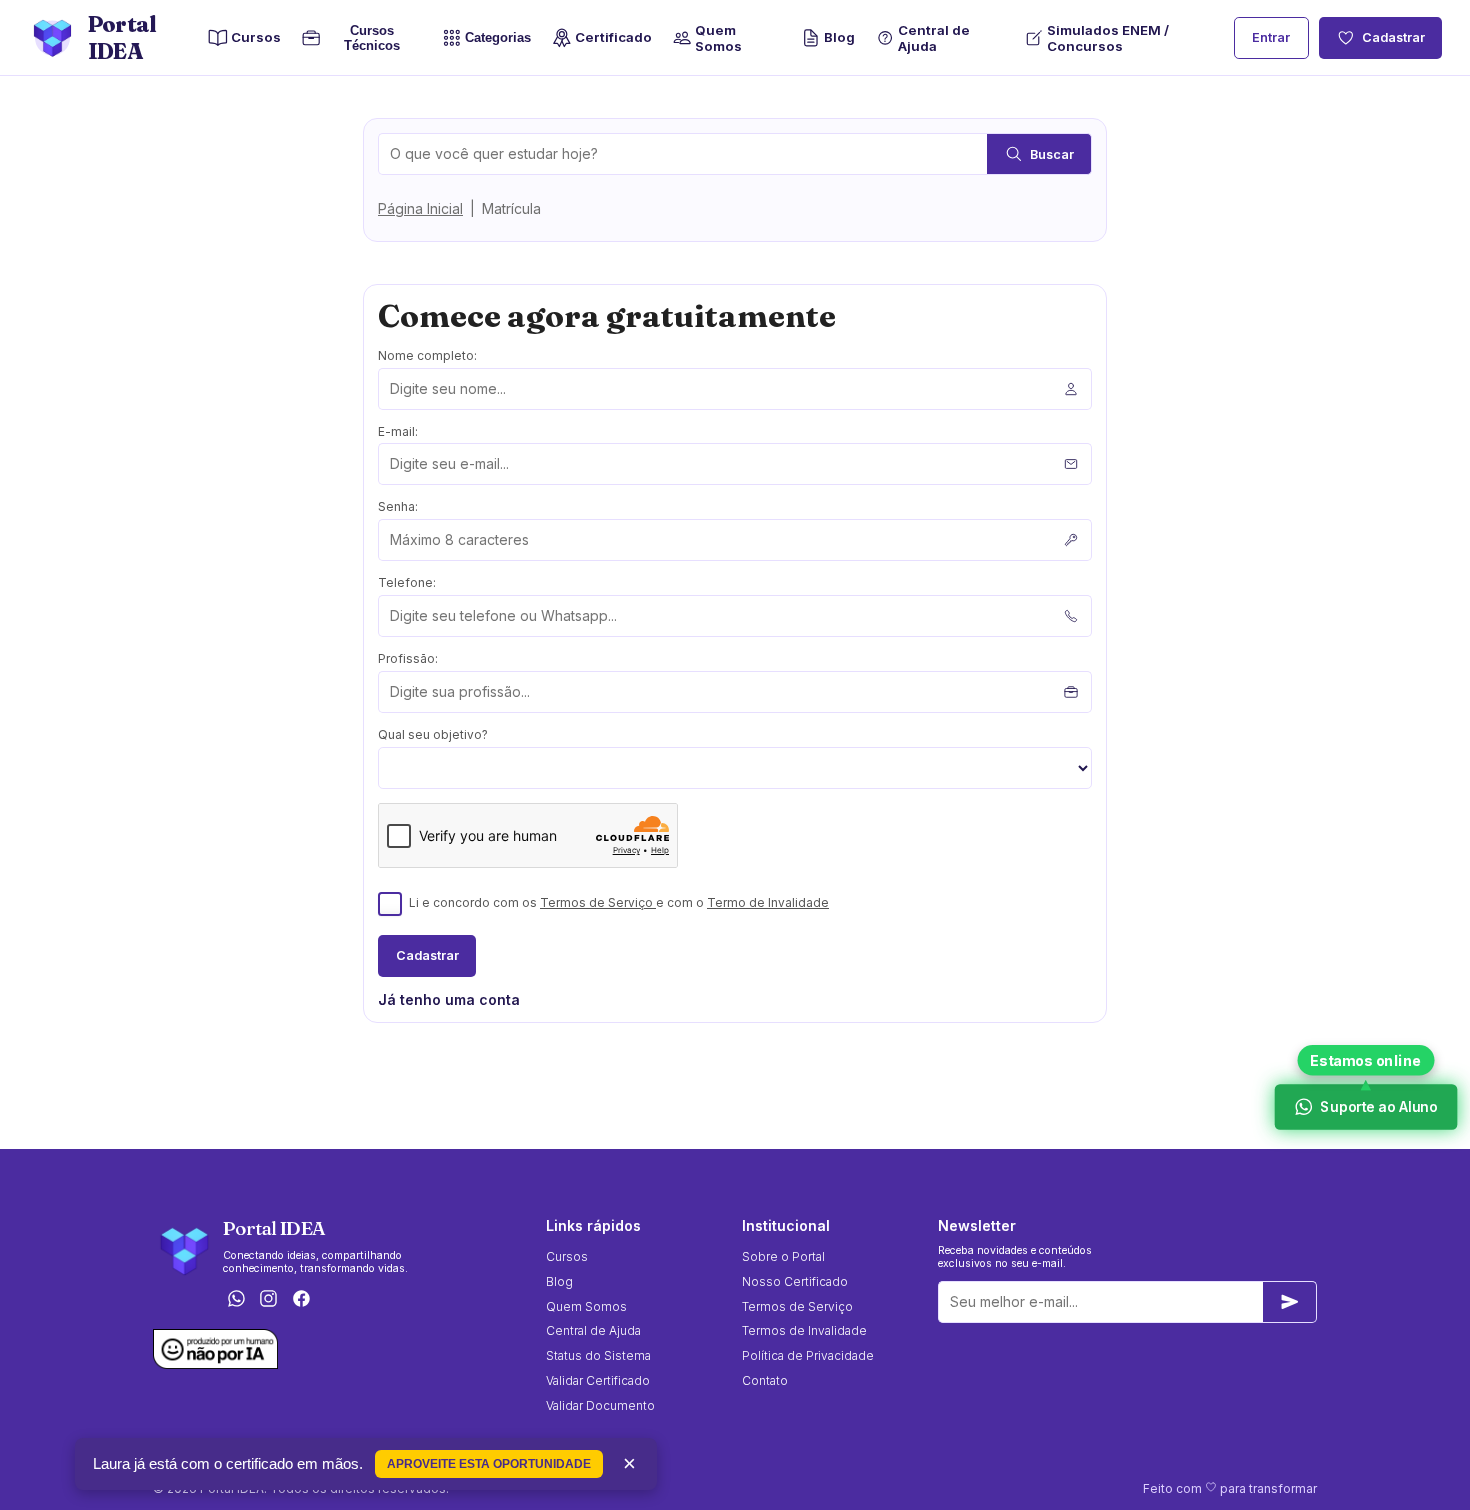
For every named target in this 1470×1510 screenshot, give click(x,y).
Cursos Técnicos (367, 38)
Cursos (256, 37)
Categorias (498, 38)
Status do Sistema (598, 1355)
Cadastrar (1393, 37)
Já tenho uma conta (449, 999)
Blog (839, 37)
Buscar (1052, 154)
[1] (1290, 1302)
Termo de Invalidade (768, 902)
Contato (765, 1380)
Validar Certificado (598, 1380)
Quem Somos (718, 38)
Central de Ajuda (934, 38)
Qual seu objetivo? (433, 734)
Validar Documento (600, 1405)
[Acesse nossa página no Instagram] (269, 1300)
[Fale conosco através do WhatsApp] (236, 1300)
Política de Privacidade (808, 1355)
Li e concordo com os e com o (619, 902)
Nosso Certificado (795, 1281)
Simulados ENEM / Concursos (1108, 38)
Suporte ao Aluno (1378, 1106)
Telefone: (407, 582)
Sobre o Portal (783, 1256)
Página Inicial (420, 208)
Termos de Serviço (598, 902)
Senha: (398, 506)
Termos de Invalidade (804, 1330)
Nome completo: (427, 355)
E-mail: (398, 431)
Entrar (1271, 37)
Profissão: (408, 658)
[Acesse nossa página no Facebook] (302, 1300)
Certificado (613, 37)
